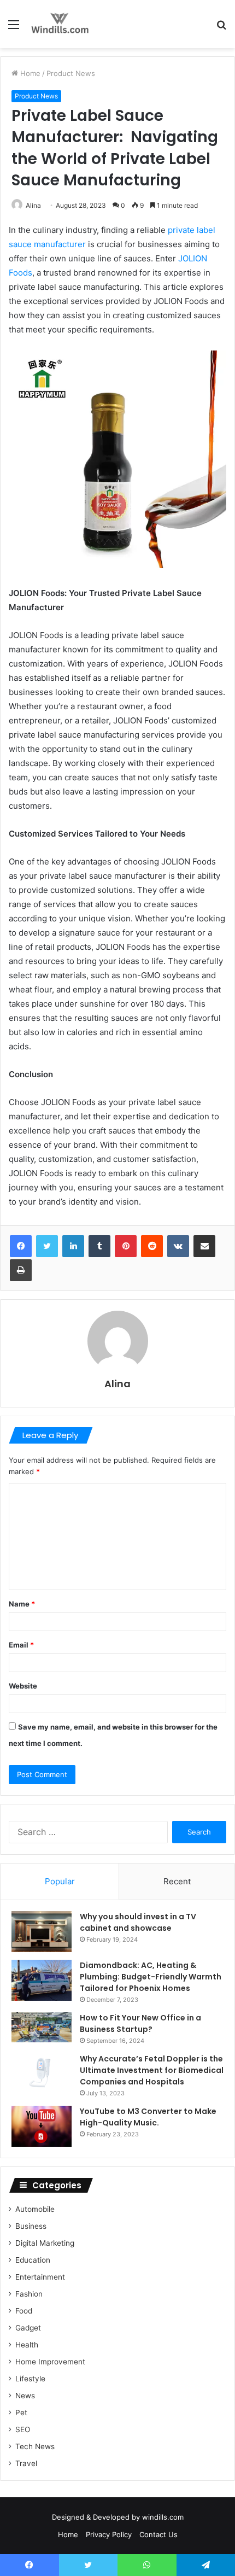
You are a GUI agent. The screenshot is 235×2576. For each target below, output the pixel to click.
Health (27, 2345)
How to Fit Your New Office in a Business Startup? (140, 2023)
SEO (23, 2429)
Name (22, 1604)
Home (29, 73)
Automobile (35, 2209)
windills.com (163, 2517)
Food (24, 2311)
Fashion (29, 2294)
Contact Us (158, 2534)
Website (23, 1686)
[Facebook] (21, 1246)
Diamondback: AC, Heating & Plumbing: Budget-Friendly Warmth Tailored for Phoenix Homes (151, 1977)
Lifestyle (30, 2379)
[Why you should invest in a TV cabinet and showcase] (42, 1932)
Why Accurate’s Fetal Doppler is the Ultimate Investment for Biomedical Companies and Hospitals (152, 2070)
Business (31, 2226)
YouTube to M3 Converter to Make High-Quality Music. (148, 2117)
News (25, 2396)
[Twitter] (47, 1246)
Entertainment (40, 2277)
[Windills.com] (60, 24)
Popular (60, 1881)
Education (33, 2260)
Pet (21, 2413)
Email (21, 1645)
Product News (71, 73)
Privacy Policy (109, 2534)
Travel (26, 2463)
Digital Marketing (45, 2243)
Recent (177, 1881)
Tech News (35, 2446)
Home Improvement (50, 2362)
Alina (33, 205)
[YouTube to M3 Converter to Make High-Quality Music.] (42, 2126)
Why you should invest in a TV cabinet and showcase (138, 1922)
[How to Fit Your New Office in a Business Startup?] (42, 2027)
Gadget (28, 2328)
